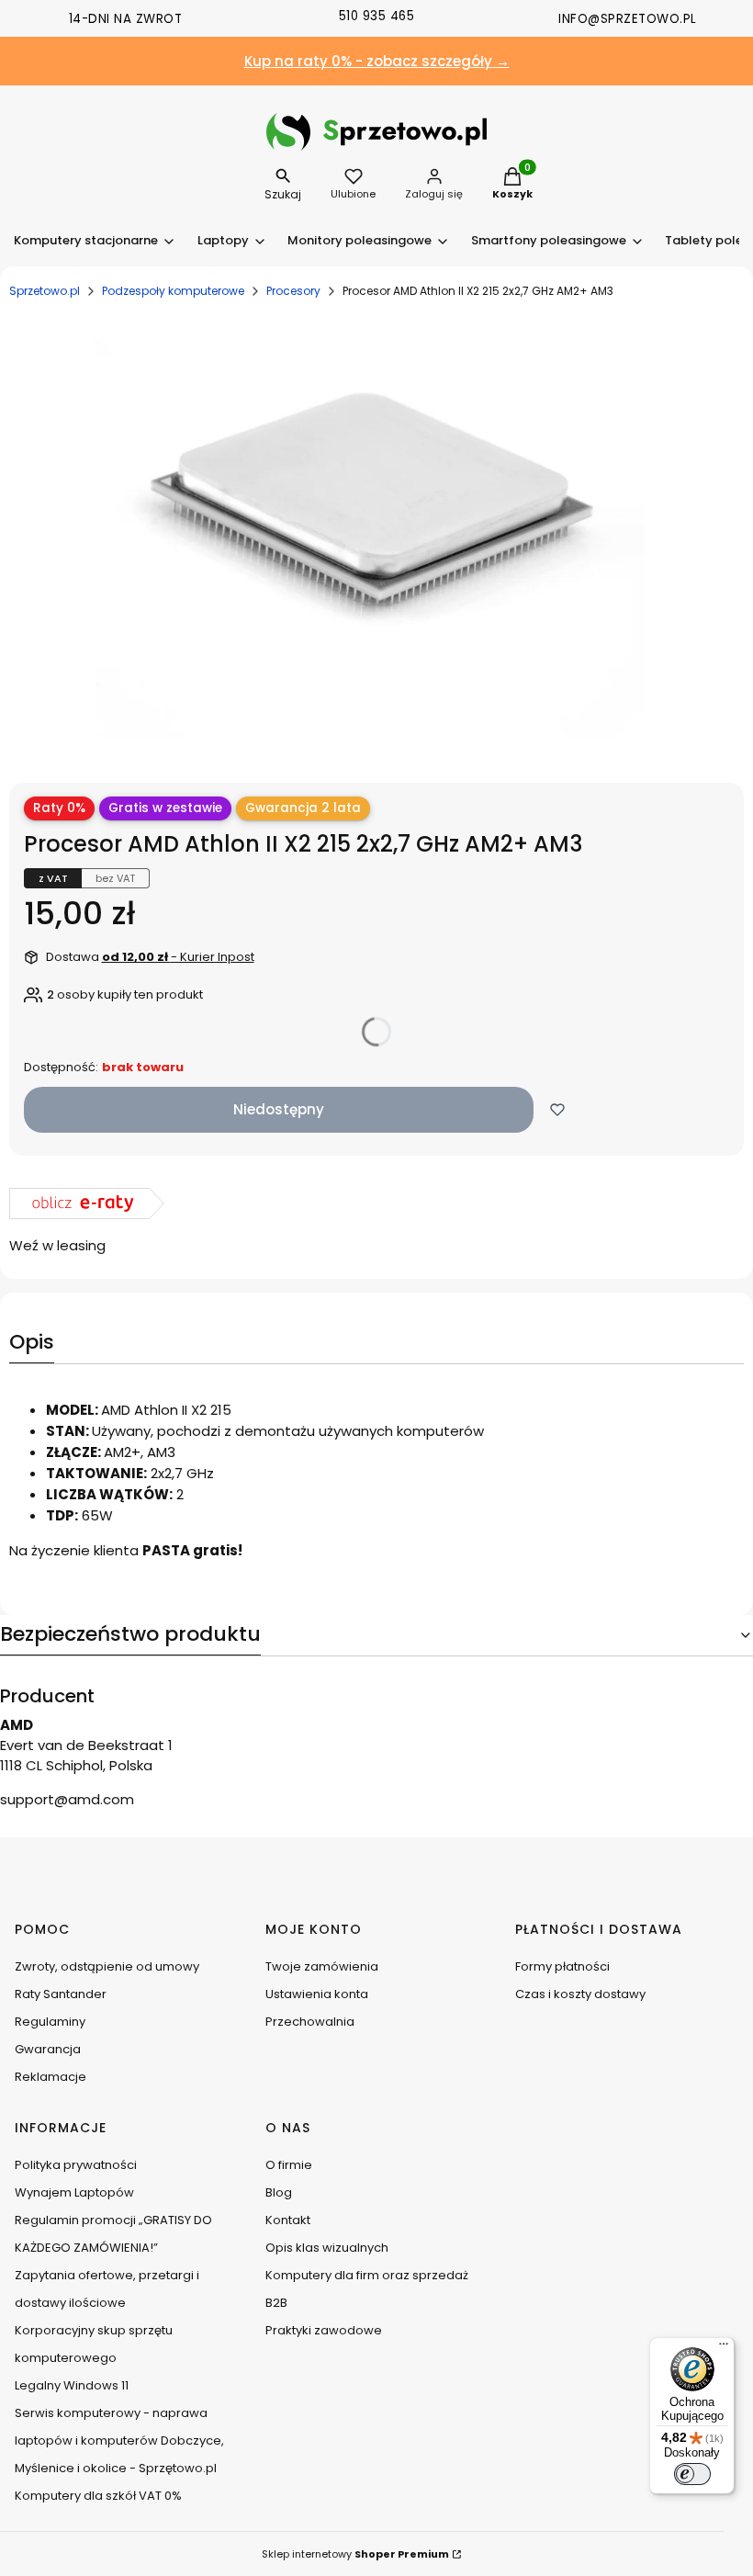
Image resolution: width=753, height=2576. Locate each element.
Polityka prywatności (76, 2165)
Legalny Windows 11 (72, 2385)
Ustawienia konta (317, 1994)
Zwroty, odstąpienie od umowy (107, 1966)
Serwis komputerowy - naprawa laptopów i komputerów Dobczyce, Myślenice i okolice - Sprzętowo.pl (119, 2440)
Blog (279, 2192)
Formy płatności (562, 1966)
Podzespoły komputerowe (173, 291)
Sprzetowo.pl (45, 291)
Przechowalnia (310, 2022)
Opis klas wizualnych (327, 2248)
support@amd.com (67, 1799)
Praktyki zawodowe (324, 2330)
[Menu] (724, 2348)
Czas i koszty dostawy (580, 1994)
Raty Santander (61, 1994)
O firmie (289, 2165)
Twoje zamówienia (322, 1966)
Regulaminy (50, 2022)
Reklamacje (51, 2077)
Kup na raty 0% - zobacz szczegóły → (377, 61)
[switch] (692, 2474)
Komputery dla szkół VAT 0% (98, 2496)
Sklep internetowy (355, 2554)
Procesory (293, 291)
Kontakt (288, 2220)
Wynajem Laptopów (74, 2192)
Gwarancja (48, 2049)
